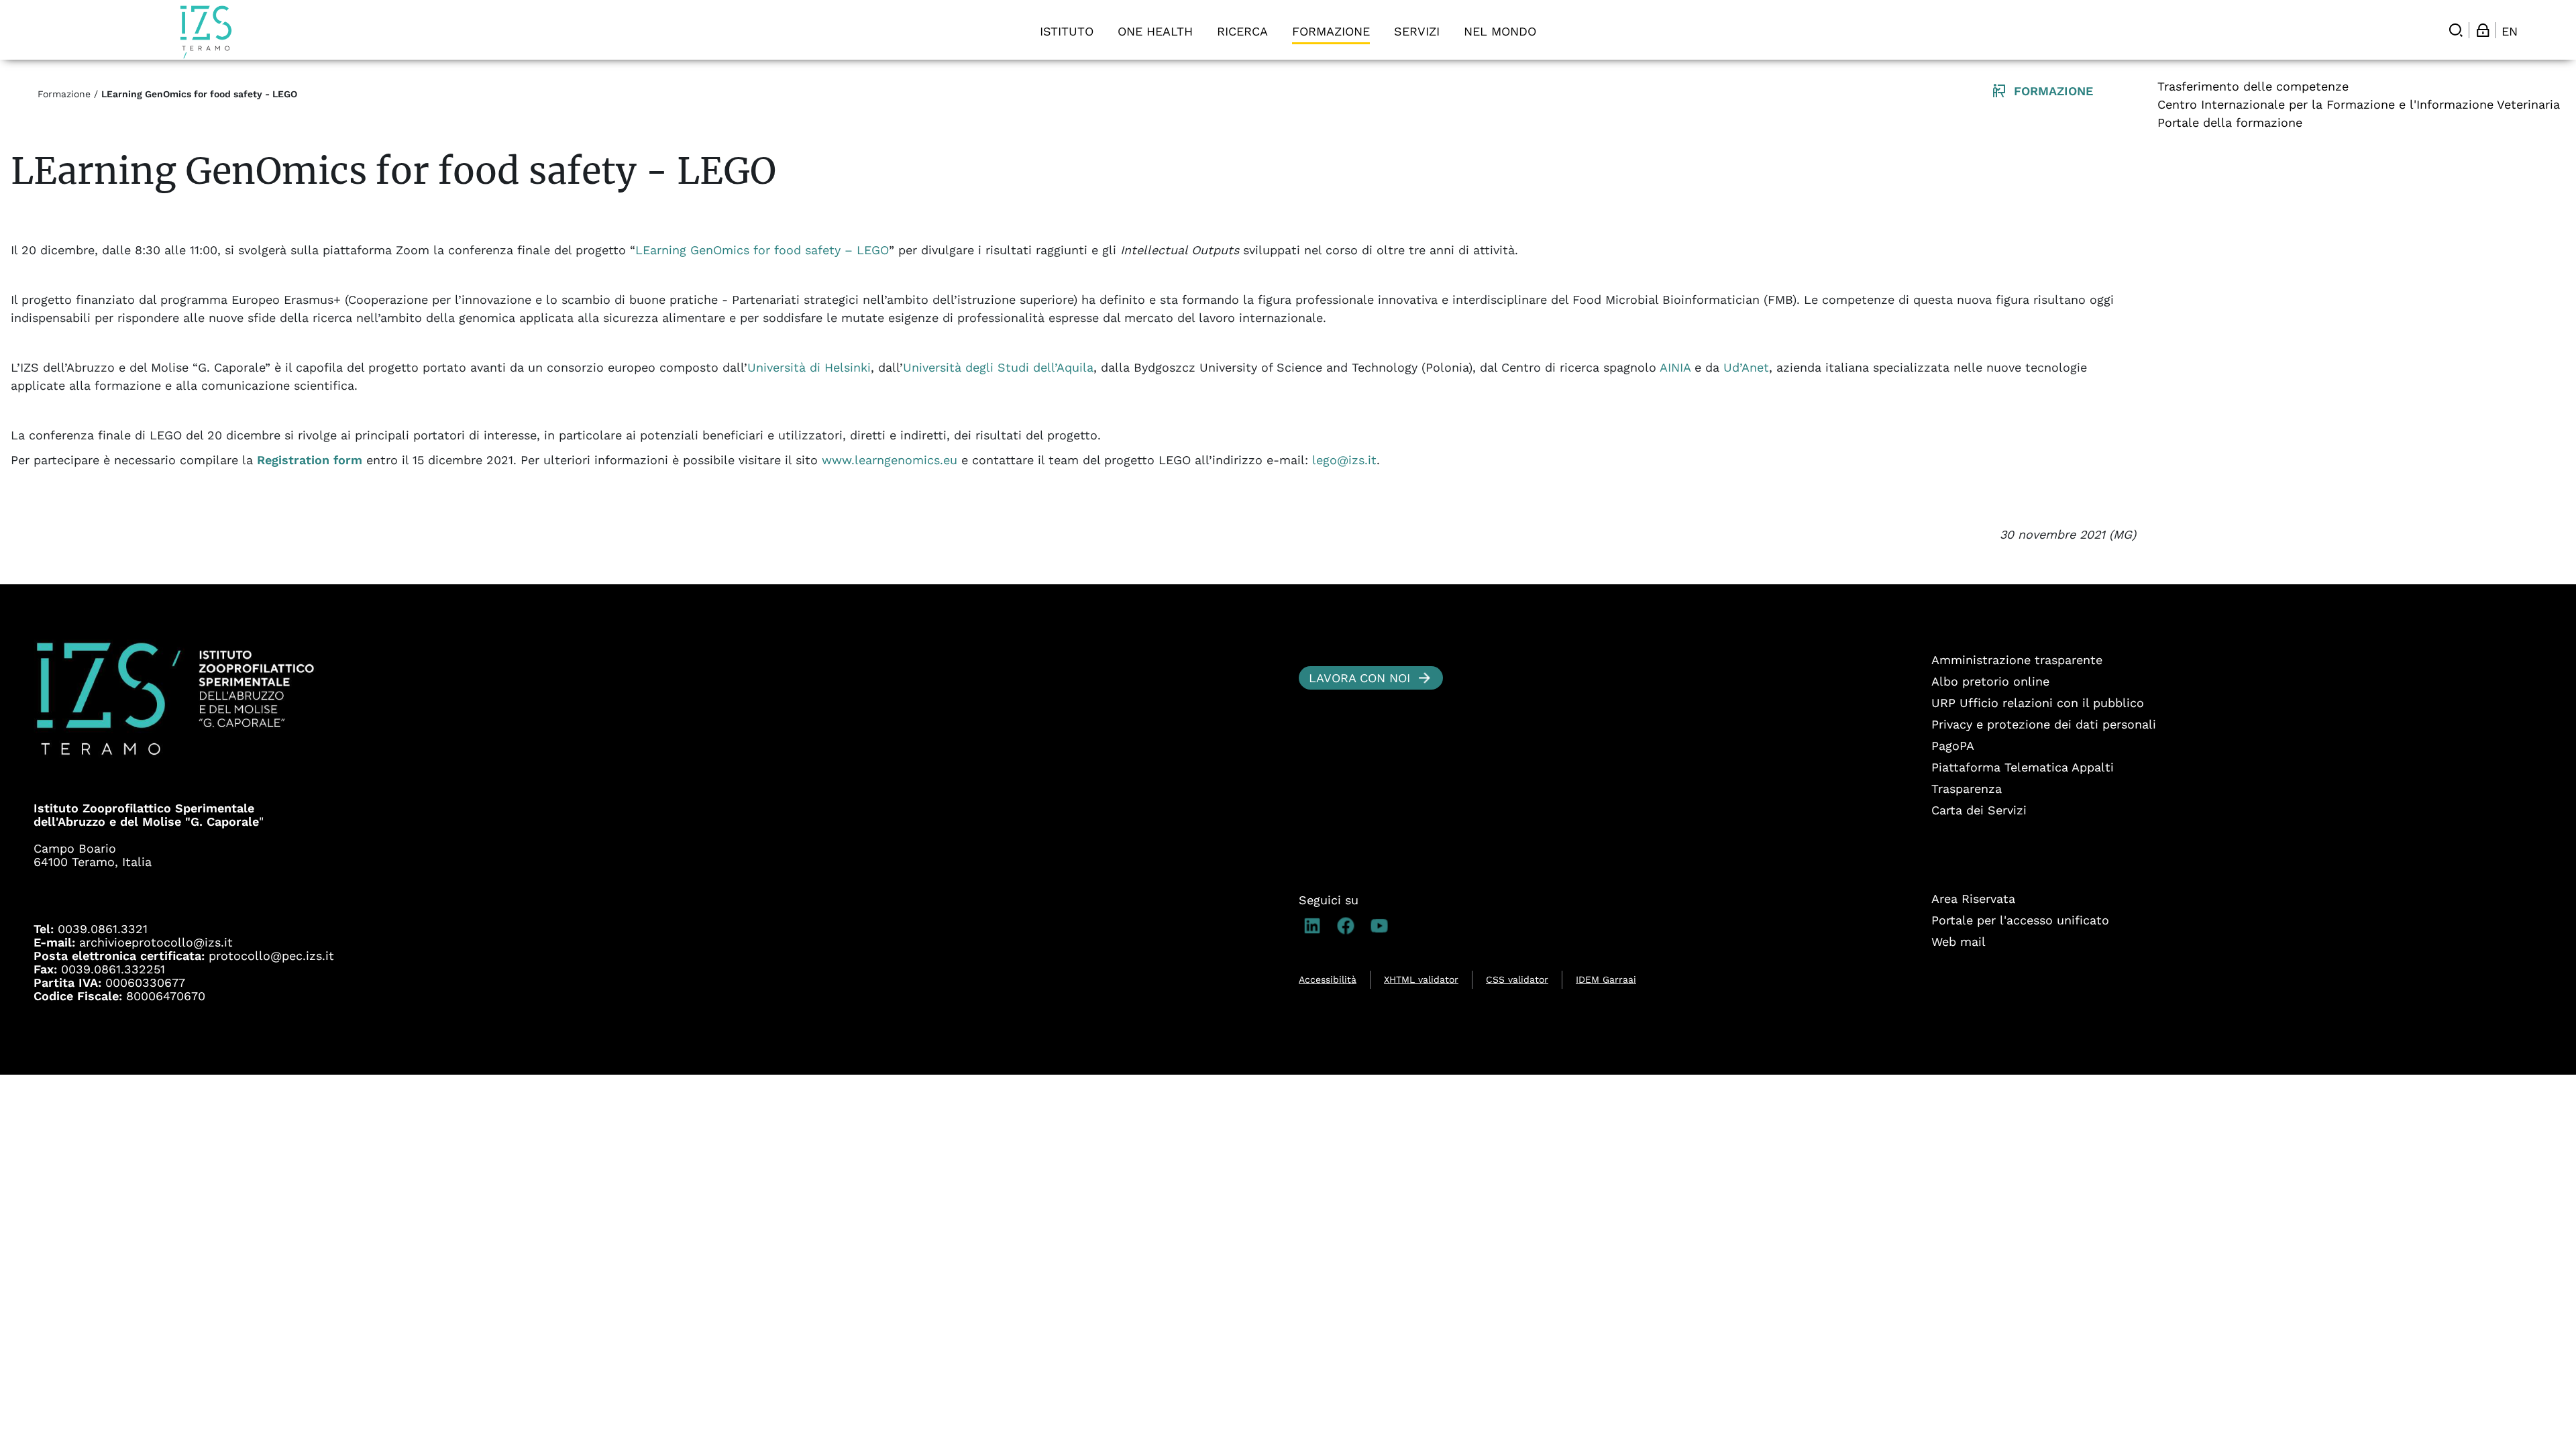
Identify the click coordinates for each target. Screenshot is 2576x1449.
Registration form (310, 460)
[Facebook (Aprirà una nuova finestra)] (1349, 926)
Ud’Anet (1746, 367)
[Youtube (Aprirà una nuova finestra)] (1383, 926)
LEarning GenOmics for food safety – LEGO (762, 250)
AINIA (1675, 367)
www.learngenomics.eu (890, 460)
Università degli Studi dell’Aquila (998, 367)
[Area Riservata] (2483, 30)
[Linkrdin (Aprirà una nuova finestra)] (1316, 926)
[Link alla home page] (206, 32)
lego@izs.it (1344, 460)
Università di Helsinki (809, 367)
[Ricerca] (2456, 30)
